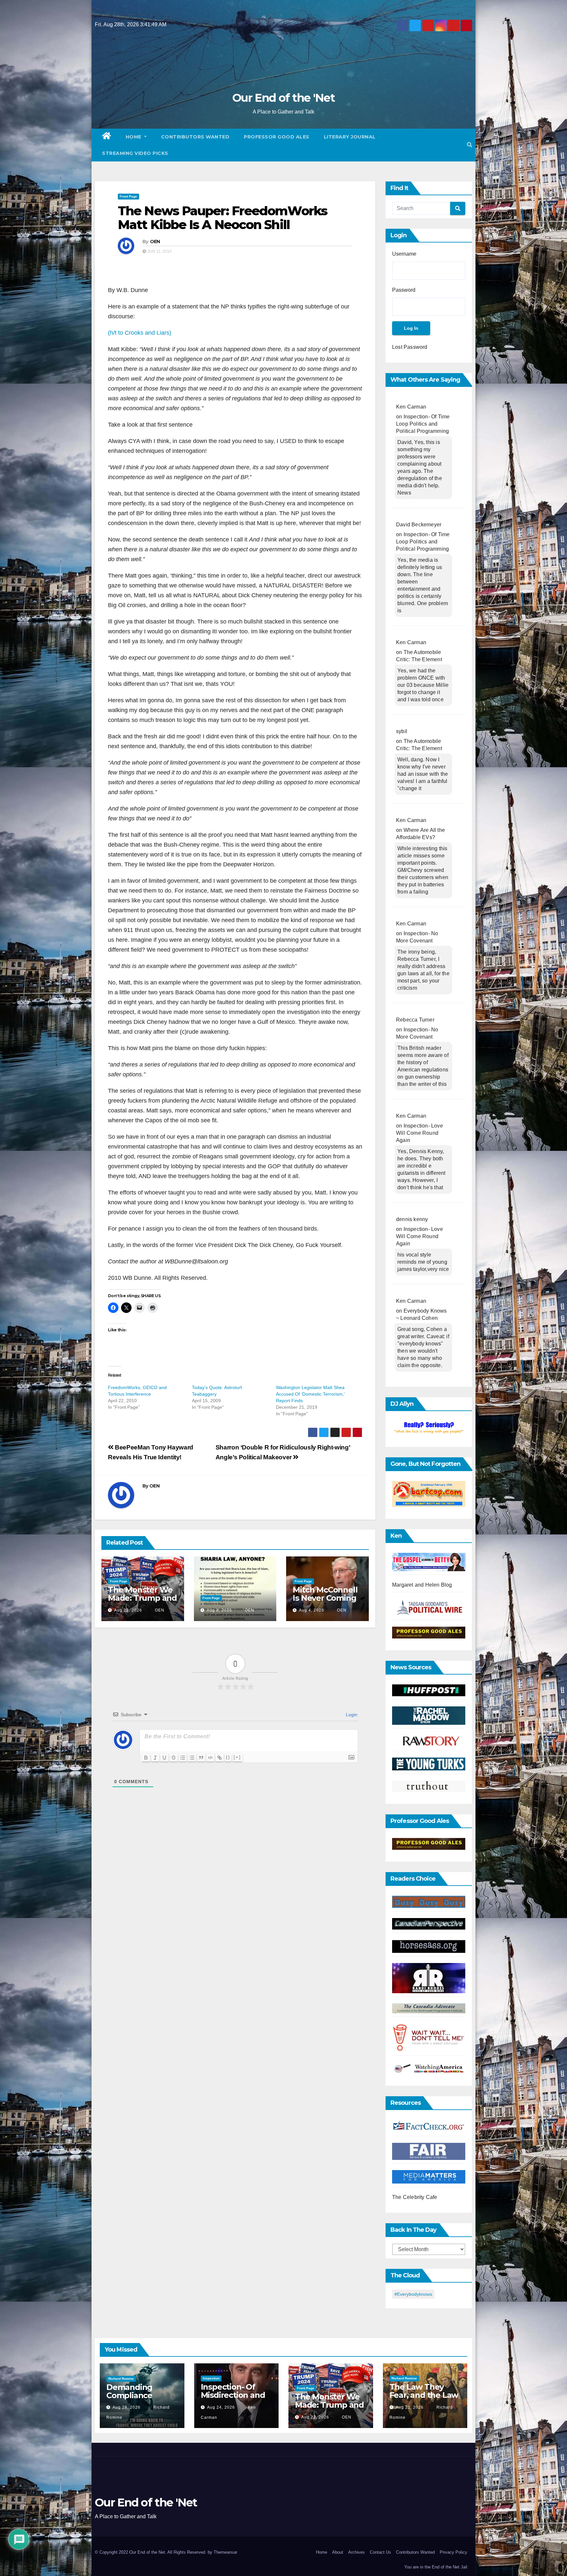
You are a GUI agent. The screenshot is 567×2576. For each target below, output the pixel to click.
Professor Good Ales (277, 137)
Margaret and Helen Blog (422, 1585)
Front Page (128, 196)
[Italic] (155, 1758)
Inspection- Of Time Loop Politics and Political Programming (423, 424)
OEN (155, 242)
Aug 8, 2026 (219, 1610)
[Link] (220, 1758)
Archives (357, 2552)
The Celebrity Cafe (415, 2197)
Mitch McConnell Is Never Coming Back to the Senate (325, 1602)
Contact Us (380, 2552)
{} (228, 1757)
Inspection (211, 2378)
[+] (237, 1757)
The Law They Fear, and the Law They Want (424, 2395)
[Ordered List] (183, 1758)
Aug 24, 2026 (221, 2407)
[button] (470, 145)
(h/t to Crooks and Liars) (140, 333)
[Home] (107, 137)
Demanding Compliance (129, 2391)
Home (134, 137)
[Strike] (174, 1758)
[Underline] (164, 1758)
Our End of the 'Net (283, 98)
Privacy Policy (453, 2552)
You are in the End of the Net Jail (436, 2567)
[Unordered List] (192, 1758)
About (338, 2552)
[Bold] (146, 1758)
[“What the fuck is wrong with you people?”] (429, 1428)
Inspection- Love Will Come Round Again (420, 1133)
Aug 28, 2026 (126, 2407)
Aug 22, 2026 (128, 1610)
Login (351, 1715)
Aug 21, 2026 (410, 2407)
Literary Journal (350, 137)
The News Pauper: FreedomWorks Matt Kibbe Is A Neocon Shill (222, 218)
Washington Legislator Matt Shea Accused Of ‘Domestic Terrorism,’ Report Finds (310, 1394)
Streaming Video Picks (135, 153)
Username (404, 254)
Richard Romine (121, 2379)
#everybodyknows (413, 2294)
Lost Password (410, 347)
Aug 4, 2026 (312, 1610)
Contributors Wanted (195, 137)
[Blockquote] (201, 1758)
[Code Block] (210, 1758)
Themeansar (225, 2552)
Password (404, 290)
